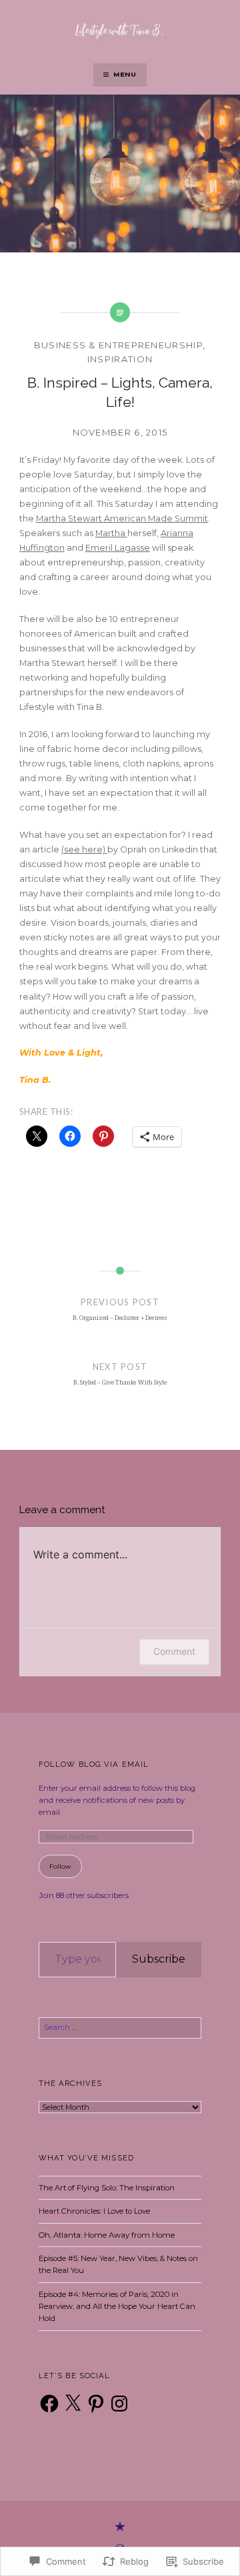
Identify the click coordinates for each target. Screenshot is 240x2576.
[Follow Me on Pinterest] (120, 2527)
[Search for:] (120, 2027)
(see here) (84, 849)
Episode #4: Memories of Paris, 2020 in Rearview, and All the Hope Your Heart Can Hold (117, 2307)
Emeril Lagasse (118, 548)
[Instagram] (119, 2404)
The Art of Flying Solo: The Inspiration (107, 2188)
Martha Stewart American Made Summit (122, 518)
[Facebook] (49, 2404)
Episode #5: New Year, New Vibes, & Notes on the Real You (118, 2264)
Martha (111, 533)
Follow (60, 1866)
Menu (125, 74)
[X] (73, 2404)
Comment (174, 1651)
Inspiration (120, 359)
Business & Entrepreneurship (119, 345)
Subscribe (159, 1959)
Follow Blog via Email (94, 1764)
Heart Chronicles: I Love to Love (94, 2211)
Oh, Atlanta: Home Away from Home (107, 2235)
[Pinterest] (96, 2404)
